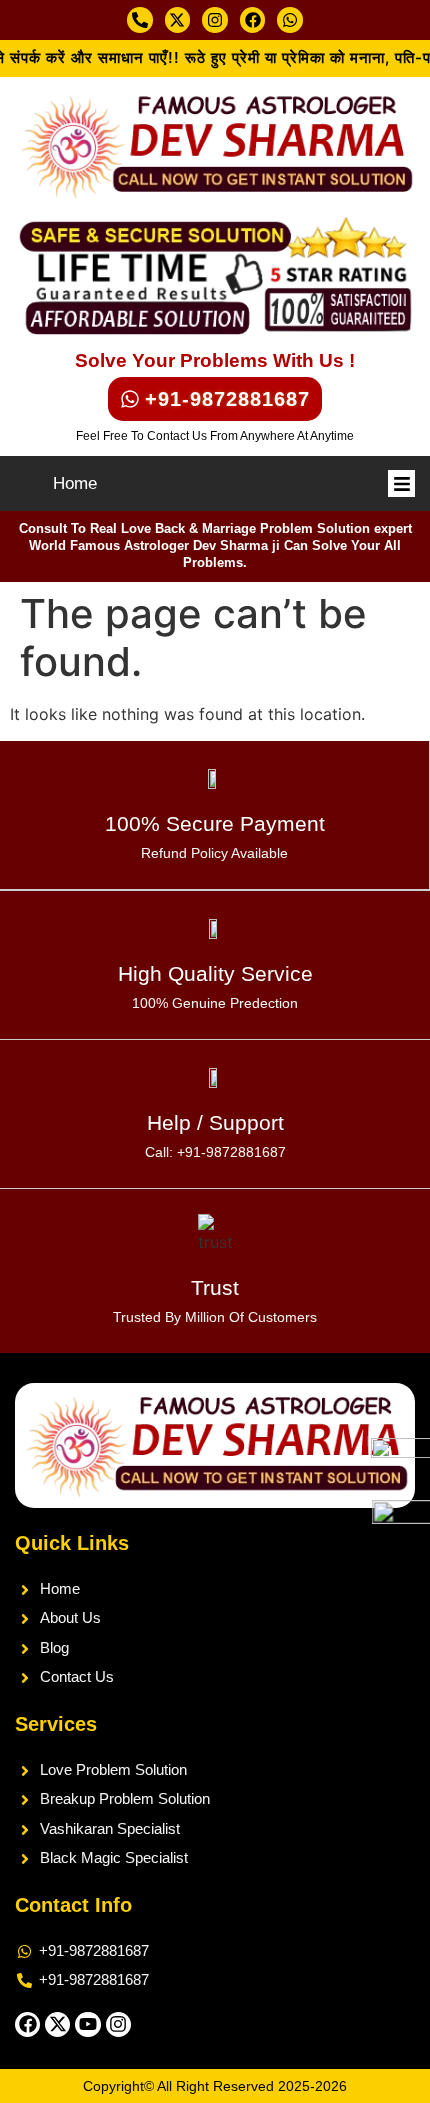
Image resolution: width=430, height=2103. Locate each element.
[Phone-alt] (140, 20)
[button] (401, 483)
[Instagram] (215, 20)
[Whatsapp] (290, 20)
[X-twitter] (178, 20)
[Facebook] (253, 20)
